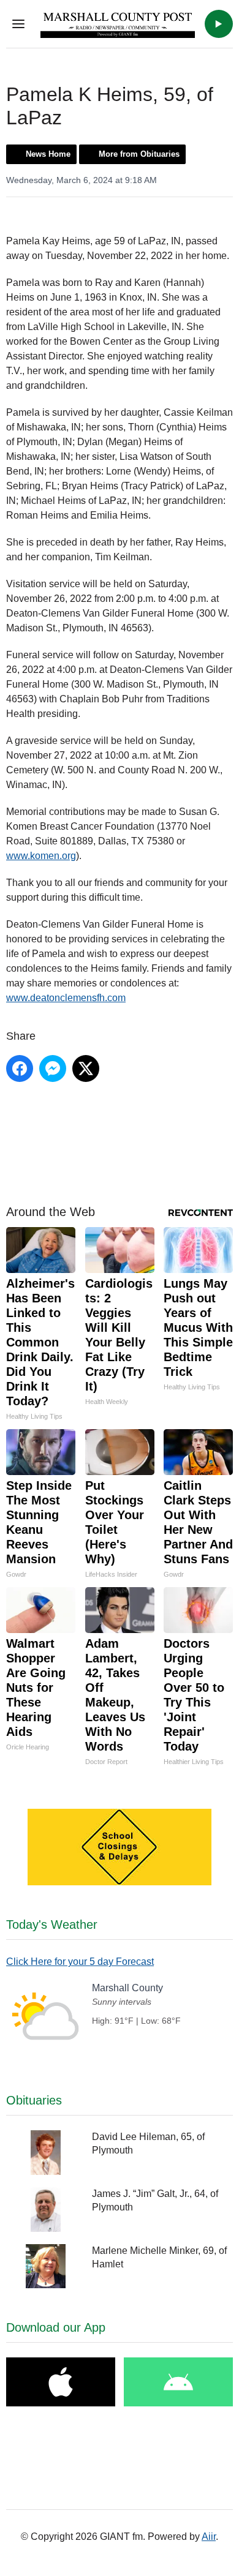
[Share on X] (86, 1068)
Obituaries (34, 2100)
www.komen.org (41, 856)
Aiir (209, 2537)
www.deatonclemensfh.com (66, 998)
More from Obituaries (139, 154)
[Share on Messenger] (53, 1068)
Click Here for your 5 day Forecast (80, 1962)
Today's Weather (52, 1924)
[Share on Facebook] (20, 1068)
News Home (48, 154)
